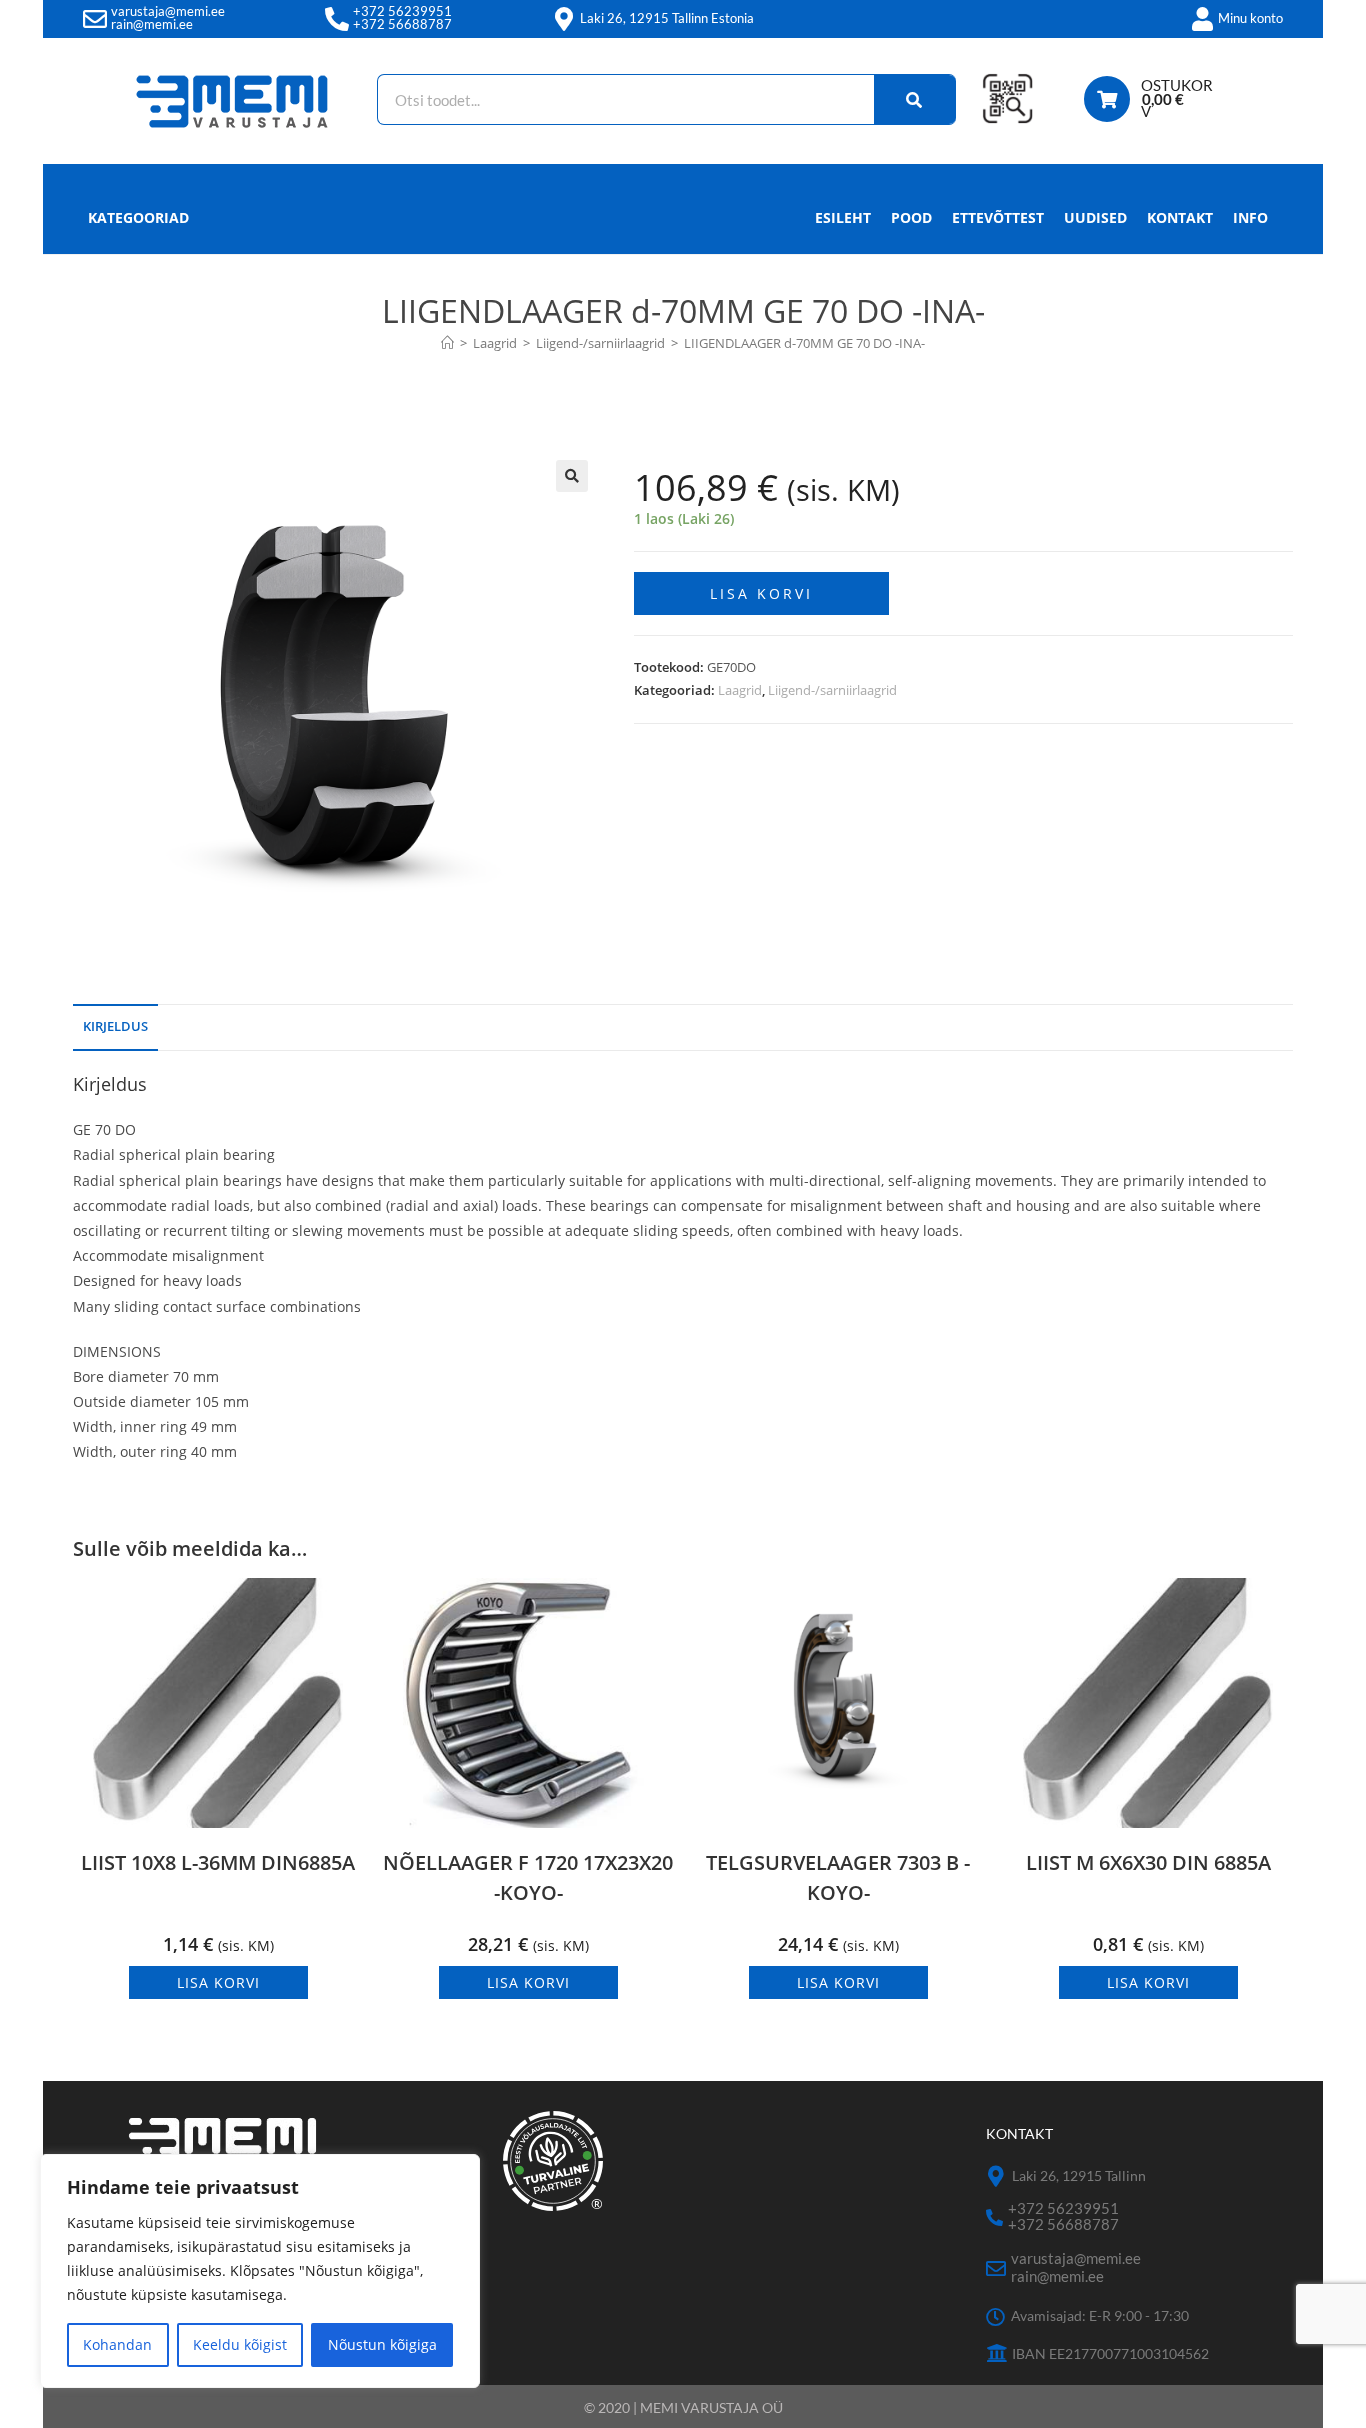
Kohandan (117, 2344)
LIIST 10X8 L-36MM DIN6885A (218, 1862)
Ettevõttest (998, 217)
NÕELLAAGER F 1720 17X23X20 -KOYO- (528, 1877)
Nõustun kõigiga (382, 2344)
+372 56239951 (402, 11)
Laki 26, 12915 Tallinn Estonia (667, 18)
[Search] (915, 99)
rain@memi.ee (152, 24)
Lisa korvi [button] (218, 1982)
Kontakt (1180, 217)
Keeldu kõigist (240, 2344)
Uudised (1095, 217)
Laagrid (740, 690)
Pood (911, 217)
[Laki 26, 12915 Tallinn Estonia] (564, 19)
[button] (572, 476)
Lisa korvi (761, 593)
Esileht (843, 217)
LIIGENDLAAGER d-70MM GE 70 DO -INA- (804, 343)
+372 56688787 (402, 24)
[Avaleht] (447, 343)
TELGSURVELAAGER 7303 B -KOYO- (838, 1877)
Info (1250, 217)
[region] (260, 2271)
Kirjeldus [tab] (115, 1026)
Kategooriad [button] (138, 217)
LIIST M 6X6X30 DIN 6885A (1148, 1862)
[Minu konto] (1202, 19)
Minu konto (1250, 18)
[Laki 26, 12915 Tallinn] (996, 2176)
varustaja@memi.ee (168, 11)
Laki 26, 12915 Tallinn (1079, 2175)
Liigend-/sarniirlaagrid (832, 690)
